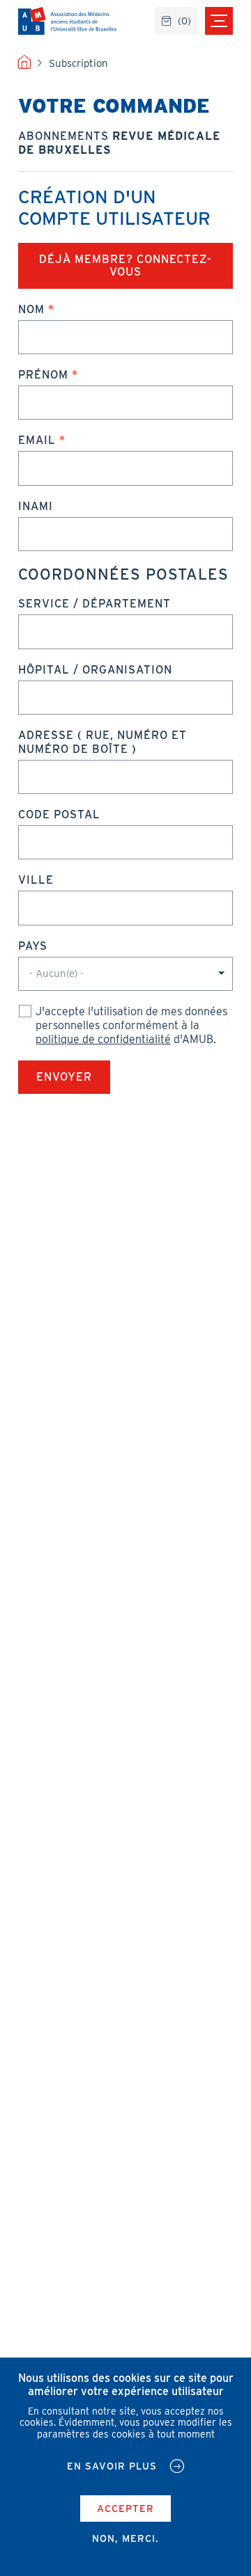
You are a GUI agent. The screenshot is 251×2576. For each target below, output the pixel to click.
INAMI (36, 506)
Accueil (24, 63)
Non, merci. (125, 2538)
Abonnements (119, 143)
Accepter (125, 2509)
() (184, 21)
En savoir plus (112, 2466)
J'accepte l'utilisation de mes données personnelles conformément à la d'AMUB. (131, 1025)
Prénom (43, 375)
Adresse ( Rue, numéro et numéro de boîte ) (102, 742)
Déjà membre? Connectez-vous (125, 265)
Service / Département (94, 604)
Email (37, 440)
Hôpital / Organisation (95, 670)
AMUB (67, 21)
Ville (36, 880)
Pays (33, 946)
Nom (31, 309)
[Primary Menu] (219, 21)
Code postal (59, 814)
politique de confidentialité (103, 1039)
